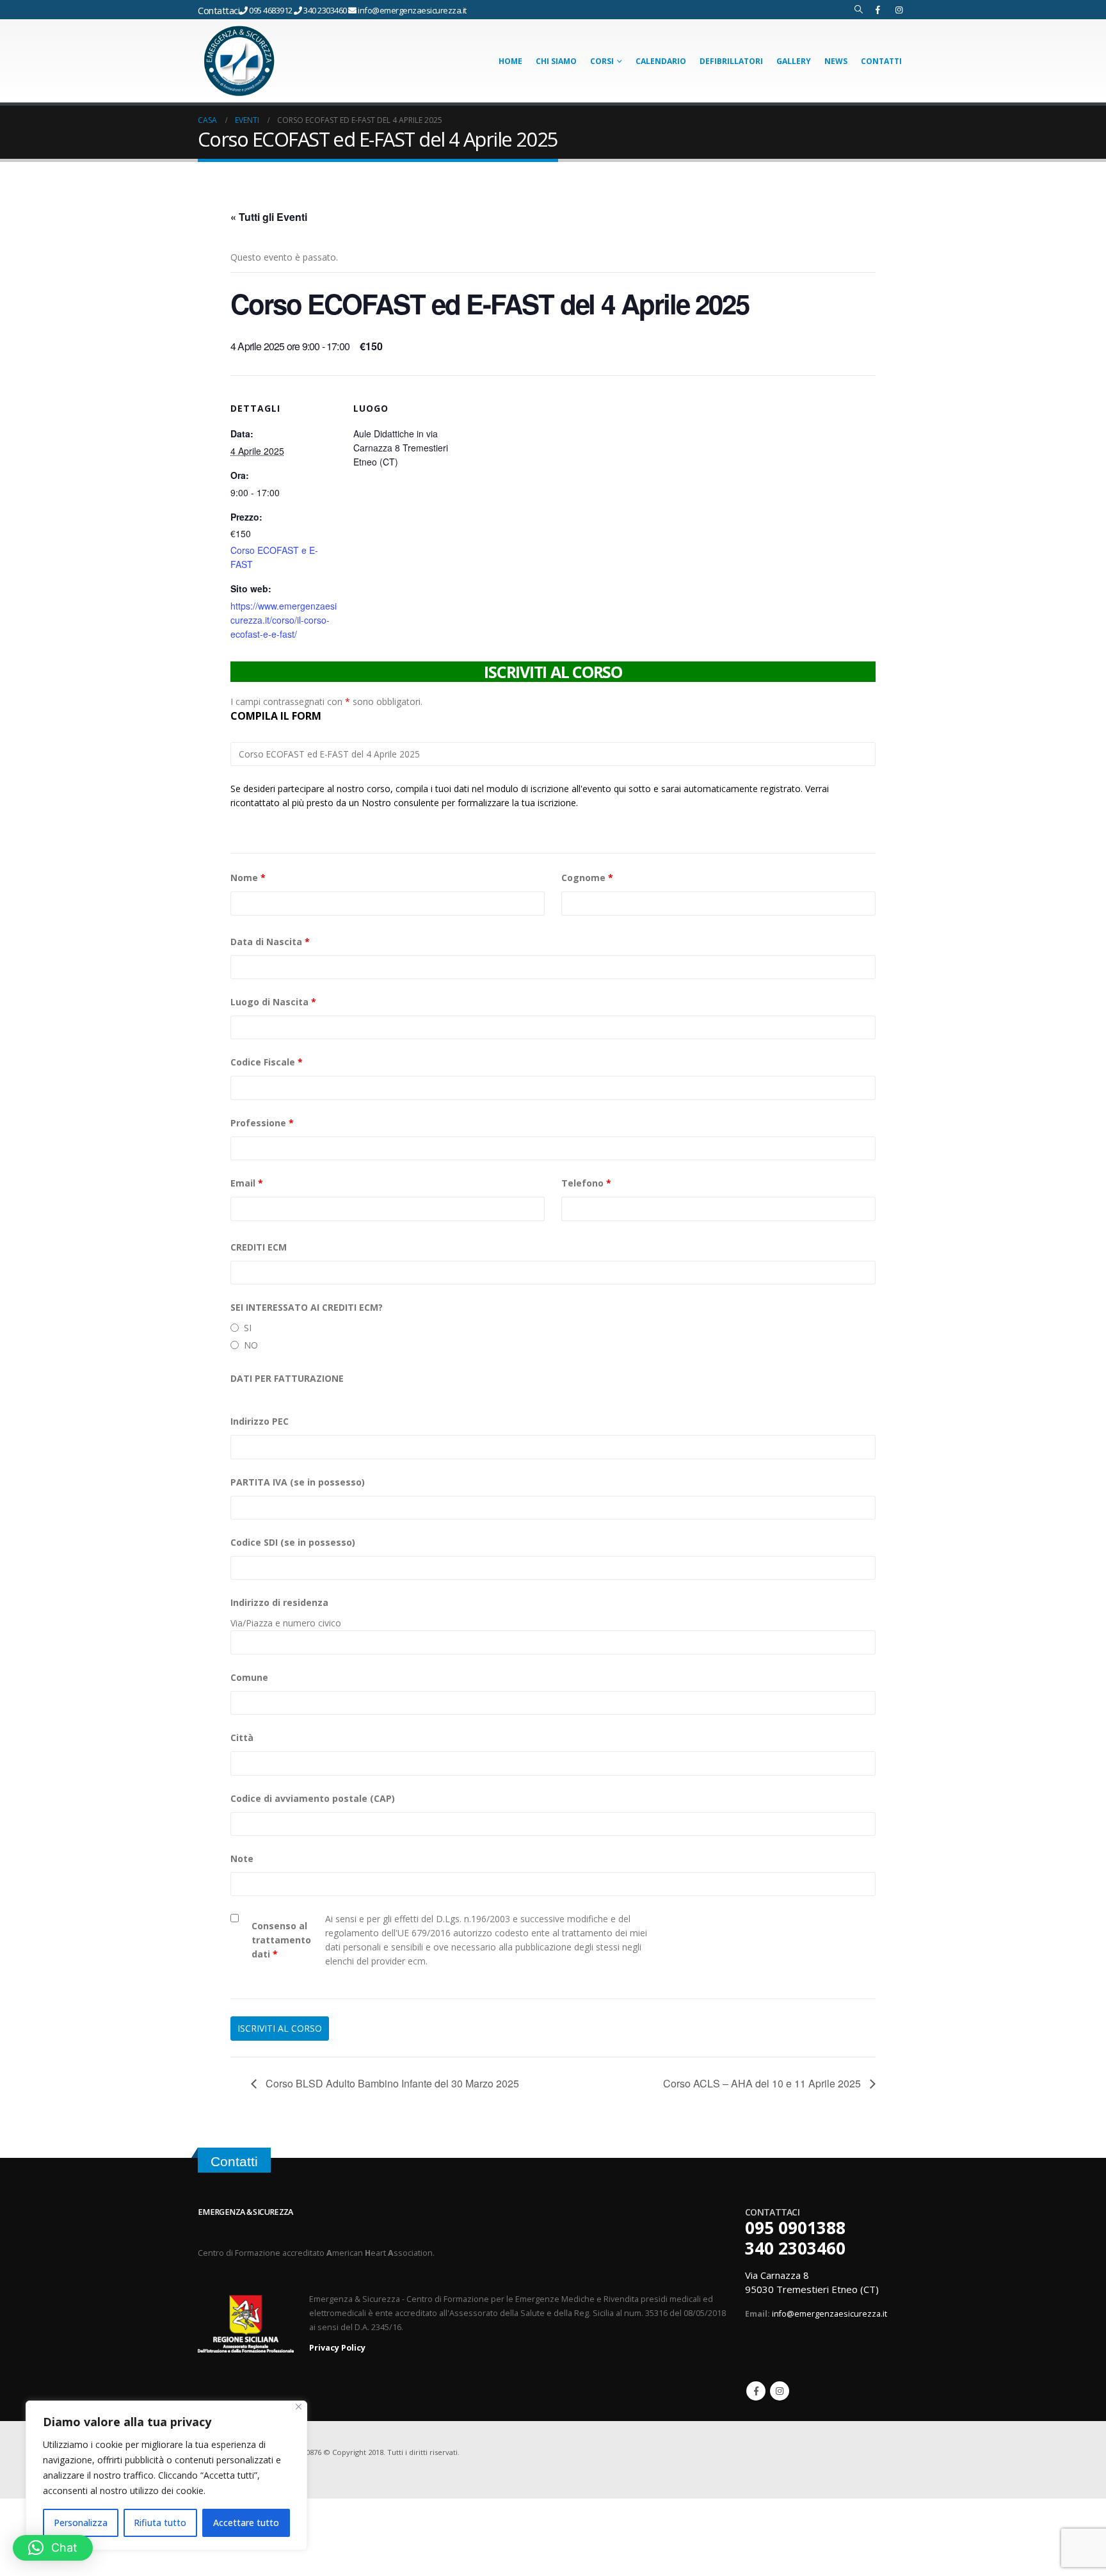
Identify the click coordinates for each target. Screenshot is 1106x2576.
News (836, 61)
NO (251, 1345)
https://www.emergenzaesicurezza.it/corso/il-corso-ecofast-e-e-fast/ (284, 620)
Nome (248, 878)
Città (242, 1738)
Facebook (756, 2391)
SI (248, 1328)
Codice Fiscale (267, 1062)
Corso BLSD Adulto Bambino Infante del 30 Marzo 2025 (391, 2083)
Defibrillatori (731, 61)
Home (510, 61)
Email (247, 1183)
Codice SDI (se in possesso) (293, 1542)
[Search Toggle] (859, 10)
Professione (262, 1123)
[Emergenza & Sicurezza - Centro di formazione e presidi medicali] (239, 61)
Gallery (794, 61)
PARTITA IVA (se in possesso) (298, 1482)
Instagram (780, 2391)
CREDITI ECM (259, 1247)
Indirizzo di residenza (279, 1602)
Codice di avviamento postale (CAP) (313, 1798)
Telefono (586, 1183)
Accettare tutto (246, 2523)
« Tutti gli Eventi (269, 217)
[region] (166, 2475)
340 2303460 (326, 10)
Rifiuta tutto (160, 2523)
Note (242, 1859)
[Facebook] (878, 10)
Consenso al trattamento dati (281, 1940)
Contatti (881, 61)
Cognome (587, 878)
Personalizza (81, 2523)
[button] (53, 2548)
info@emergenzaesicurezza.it (412, 10)
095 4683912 (271, 10)
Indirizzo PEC (260, 1421)
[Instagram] (899, 10)
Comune (249, 1677)
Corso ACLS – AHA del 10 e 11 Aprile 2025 (763, 2083)
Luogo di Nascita (273, 1002)
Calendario (661, 61)
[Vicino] (299, 2407)
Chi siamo (556, 61)
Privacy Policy (337, 2348)
